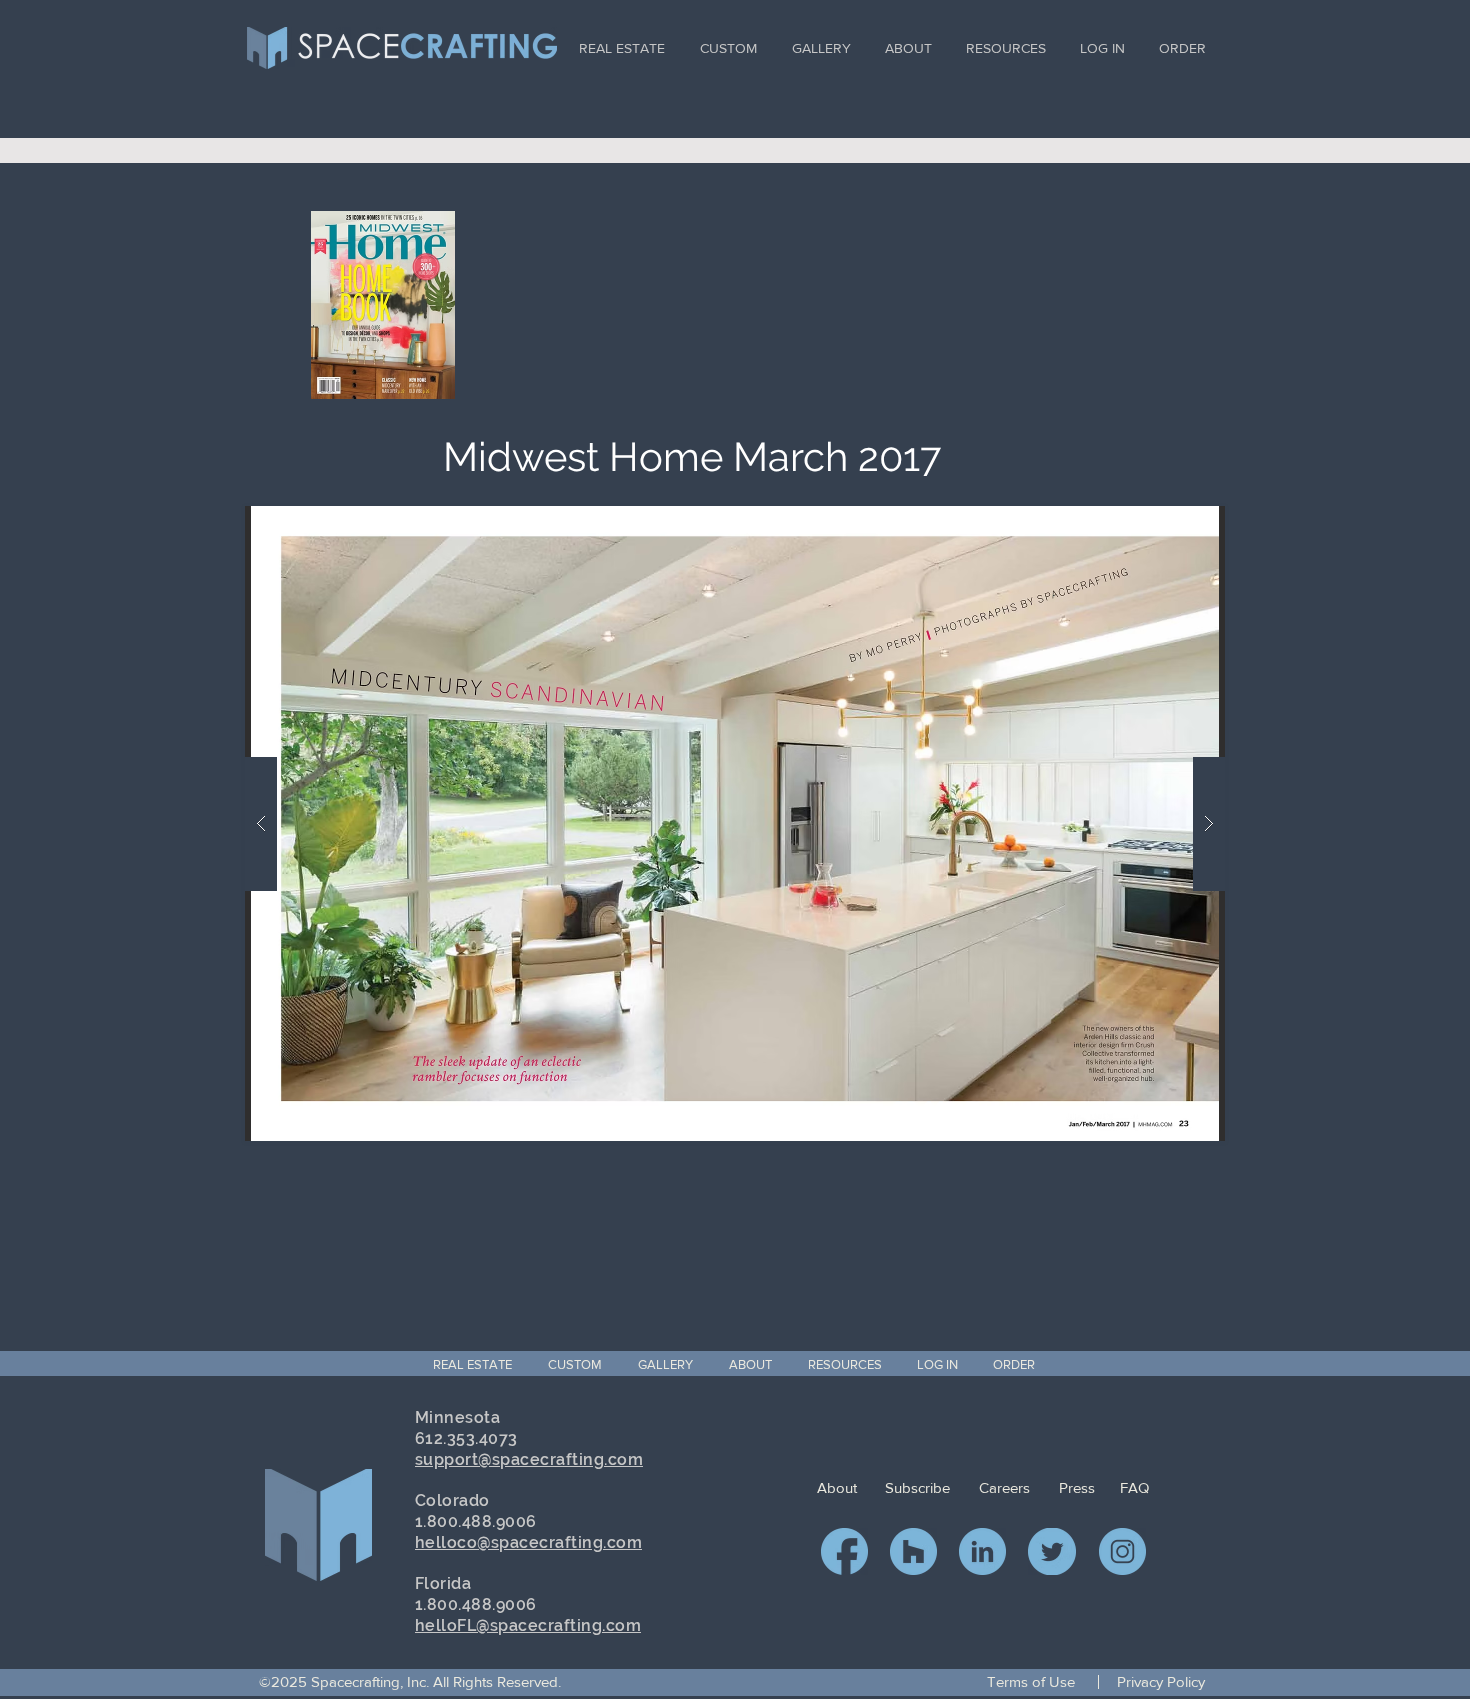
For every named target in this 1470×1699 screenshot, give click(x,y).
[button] (735, 823)
